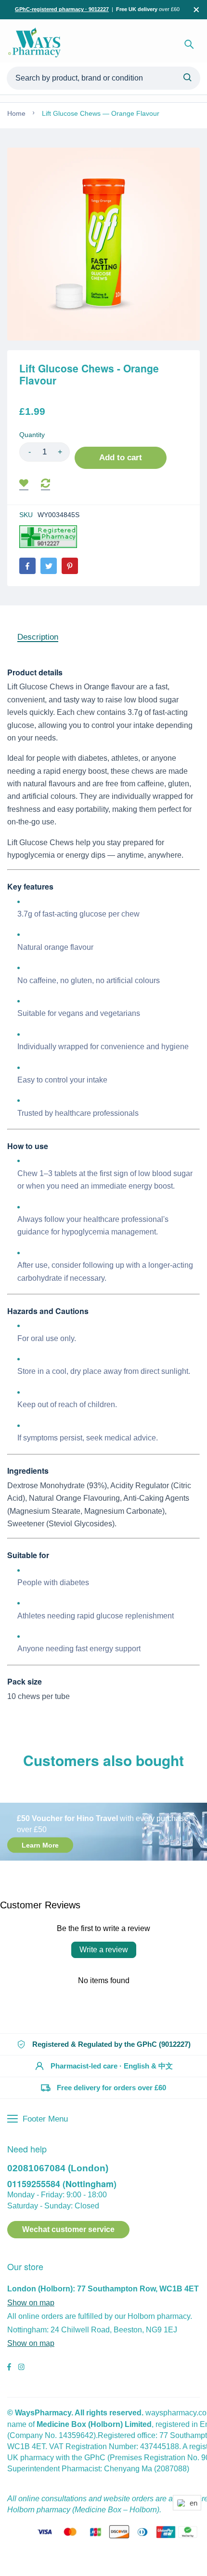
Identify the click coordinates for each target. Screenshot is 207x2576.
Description (38, 637)
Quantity (32, 435)
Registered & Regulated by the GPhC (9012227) (111, 2044)
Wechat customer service (68, 2229)
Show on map (31, 2303)
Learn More (40, 1845)
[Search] (189, 44)
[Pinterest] (70, 566)
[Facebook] (27, 566)
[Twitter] (49, 566)
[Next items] (196, 1779)
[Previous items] (18, 1779)
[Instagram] (21, 2368)
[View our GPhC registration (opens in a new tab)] (48, 537)
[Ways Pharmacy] (36, 44)
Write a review (104, 1950)
